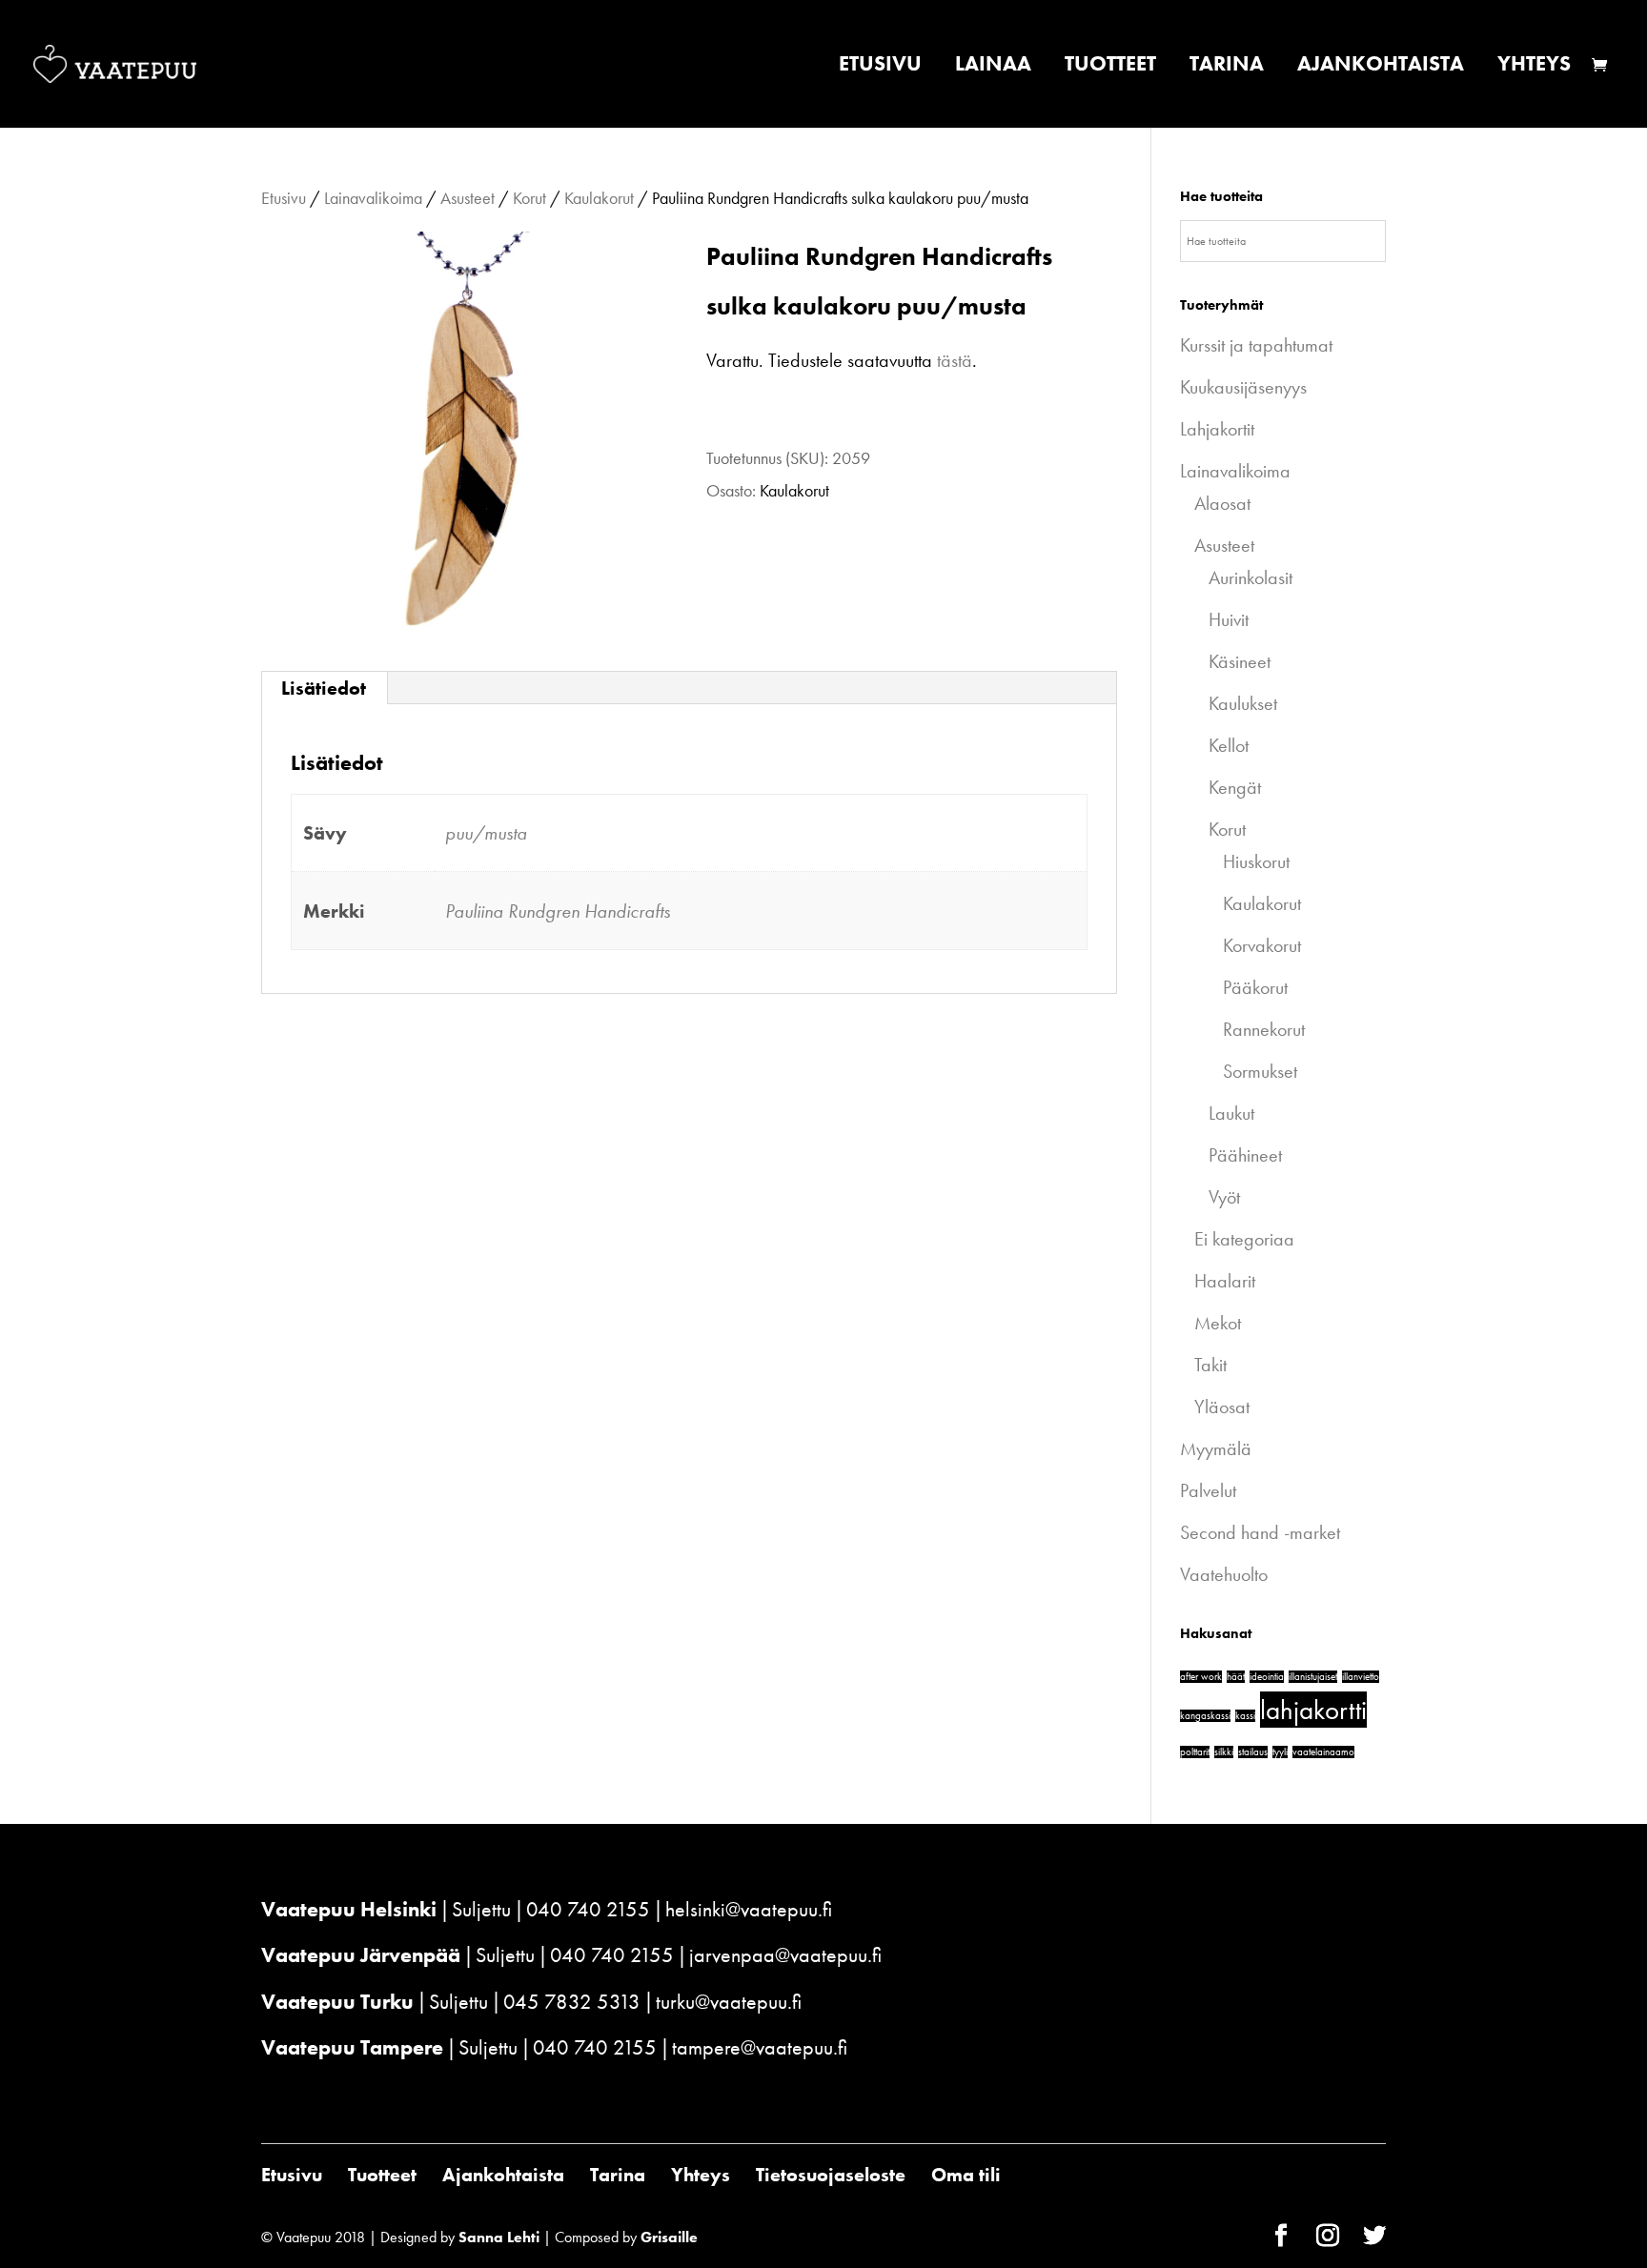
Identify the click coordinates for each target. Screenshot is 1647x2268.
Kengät (1235, 787)
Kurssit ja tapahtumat (1256, 345)
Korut (529, 198)
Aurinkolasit (1250, 577)
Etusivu (880, 67)
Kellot (1229, 745)
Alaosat (1222, 503)
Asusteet (468, 198)
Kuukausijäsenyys (1243, 387)
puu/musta (486, 833)
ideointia (1267, 1677)
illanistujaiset (1313, 1677)
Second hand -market (1260, 1532)
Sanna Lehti (499, 2237)
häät (1236, 1677)
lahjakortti (1313, 1710)
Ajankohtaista (1381, 67)
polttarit (1195, 1752)
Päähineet (1245, 1155)
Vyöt (1224, 1197)
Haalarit (1225, 1281)
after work (1201, 1677)
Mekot (1218, 1323)
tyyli (1280, 1752)
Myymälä (1216, 1448)
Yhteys (1534, 67)
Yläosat (1222, 1407)
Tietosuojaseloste (831, 2175)
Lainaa (993, 67)
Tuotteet (1110, 67)
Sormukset (1260, 1071)
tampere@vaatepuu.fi (760, 2047)
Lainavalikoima (373, 198)
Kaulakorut (599, 198)
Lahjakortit (1217, 429)
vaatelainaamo (1323, 1752)
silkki (1224, 1752)
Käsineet (1240, 661)
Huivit (1229, 619)
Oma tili (966, 2175)
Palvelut (1208, 1490)
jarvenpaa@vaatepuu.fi (785, 1955)
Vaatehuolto (1224, 1574)
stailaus (1253, 1752)
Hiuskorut (1256, 861)
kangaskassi (1205, 1716)
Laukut (1231, 1113)
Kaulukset (1243, 703)
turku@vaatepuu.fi (729, 2002)
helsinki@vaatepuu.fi (749, 1909)
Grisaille (669, 2237)
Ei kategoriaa (1244, 1239)
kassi (1245, 1716)
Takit (1210, 1365)
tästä (955, 360)
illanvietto (1361, 1677)
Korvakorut (1262, 945)
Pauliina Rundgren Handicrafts (558, 911)
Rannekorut (1264, 1029)
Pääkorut (1255, 987)
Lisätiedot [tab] (324, 688)
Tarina (1227, 67)
